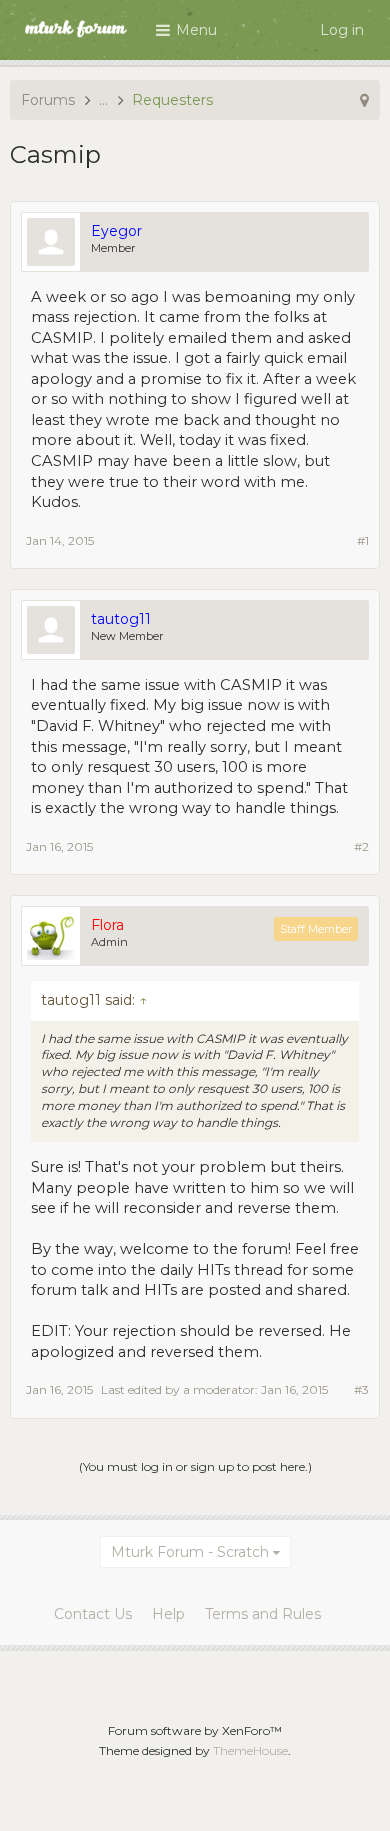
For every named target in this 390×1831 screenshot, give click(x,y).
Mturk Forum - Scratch (190, 1552)
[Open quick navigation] (364, 100)
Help (168, 1614)
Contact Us (93, 1614)
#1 (363, 540)
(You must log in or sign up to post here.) (195, 1466)
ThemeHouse (250, 1750)
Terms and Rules (263, 1614)
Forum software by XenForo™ (195, 1730)
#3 (361, 1389)
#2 (361, 846)
